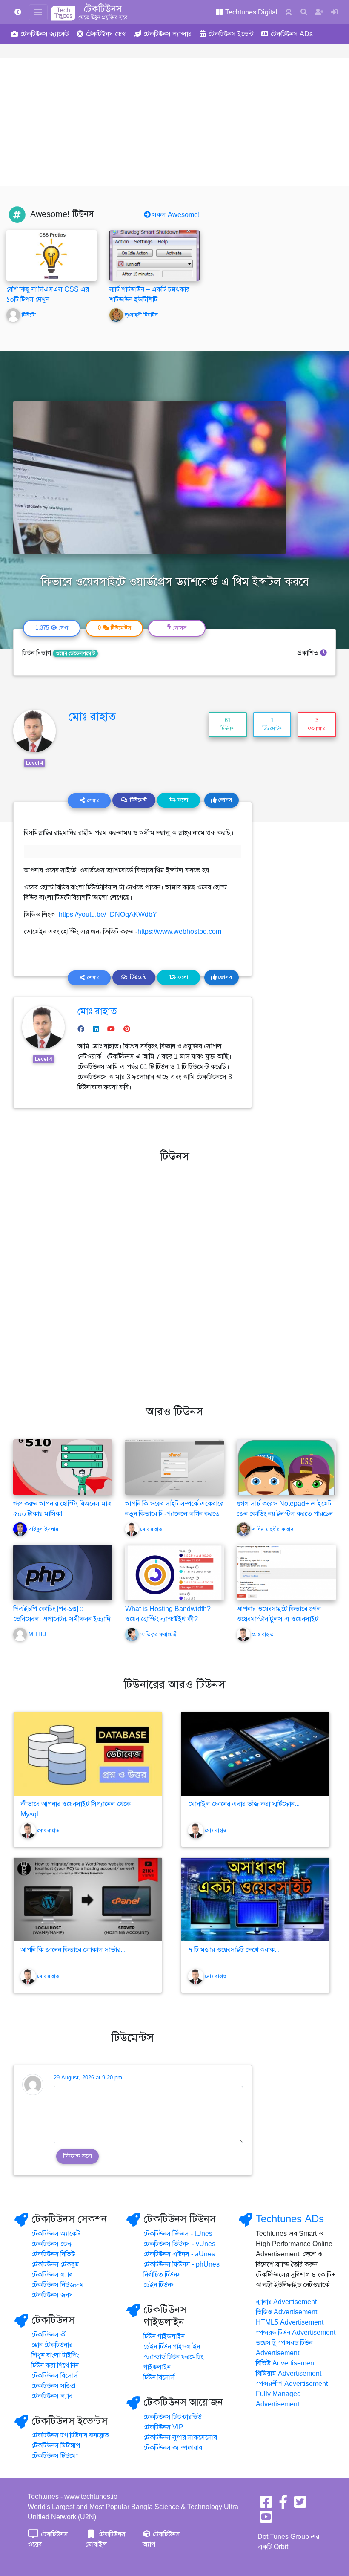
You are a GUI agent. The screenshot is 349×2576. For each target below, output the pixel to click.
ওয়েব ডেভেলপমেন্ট (75, 653)
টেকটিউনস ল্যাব (52, 2275)
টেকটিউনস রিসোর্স (55, 2376)
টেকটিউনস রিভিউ (53, 2254)
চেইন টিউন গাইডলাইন (172, 2347)
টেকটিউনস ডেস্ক (52, 2244)
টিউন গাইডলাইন (164, 2336)
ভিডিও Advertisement (286, 2312)
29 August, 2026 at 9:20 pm (88, 2078)
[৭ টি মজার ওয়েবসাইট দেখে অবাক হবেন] (255, 1900)
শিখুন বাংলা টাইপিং (55, 2355)
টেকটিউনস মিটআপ (56, 2446)
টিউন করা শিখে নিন (55, 2365)
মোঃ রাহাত (92, 716)
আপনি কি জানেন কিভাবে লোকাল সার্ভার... (73, 1950)
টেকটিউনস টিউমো (55, 2456)
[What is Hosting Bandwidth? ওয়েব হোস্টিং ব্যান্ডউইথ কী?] (175, 1572)
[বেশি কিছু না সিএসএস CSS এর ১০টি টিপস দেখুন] (51, 255)
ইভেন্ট (231, 34)
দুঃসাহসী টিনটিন (141, 315)
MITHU (37, 1635)
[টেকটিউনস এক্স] (300, 2505)
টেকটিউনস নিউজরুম (58, 2285)
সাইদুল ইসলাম (43, 1529)
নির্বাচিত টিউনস (162, 2275)
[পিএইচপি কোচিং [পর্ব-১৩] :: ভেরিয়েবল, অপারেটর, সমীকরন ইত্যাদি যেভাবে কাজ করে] (63, 1581)
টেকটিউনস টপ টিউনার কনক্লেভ (70, 2435)
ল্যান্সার (167, 34)
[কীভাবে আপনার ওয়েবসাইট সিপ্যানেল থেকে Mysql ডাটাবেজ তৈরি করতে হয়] (88, 1754)
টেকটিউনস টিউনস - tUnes (178, 2234)
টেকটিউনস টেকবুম (55, 2264)
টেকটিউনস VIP (163, 2427)
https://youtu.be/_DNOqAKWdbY (108, 915)
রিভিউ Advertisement (286, 2363)
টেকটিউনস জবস (52, 2295)
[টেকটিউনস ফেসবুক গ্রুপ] (283, 2505)
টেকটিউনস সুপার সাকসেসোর (180, 2437)
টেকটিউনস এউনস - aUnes (179, 2254)
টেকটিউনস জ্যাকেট (56, 2234)
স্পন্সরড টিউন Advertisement (296, 2333)
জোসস (224, 800)
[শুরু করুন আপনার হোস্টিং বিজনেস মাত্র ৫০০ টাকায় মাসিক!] (63, 1467)
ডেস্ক (106, 34)
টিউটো (29, 315)
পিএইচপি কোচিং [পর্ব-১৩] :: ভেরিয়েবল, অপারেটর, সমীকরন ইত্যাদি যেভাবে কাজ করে (62, 1619)
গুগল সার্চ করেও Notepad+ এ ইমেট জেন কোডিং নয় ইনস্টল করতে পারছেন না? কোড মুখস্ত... (285, 1514)
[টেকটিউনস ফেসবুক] (266, 2505)
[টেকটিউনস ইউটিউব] (266, 2520)
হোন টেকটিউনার (52, 2345)
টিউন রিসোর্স (159, 2377)
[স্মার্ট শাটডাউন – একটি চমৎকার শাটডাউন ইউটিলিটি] (154, 255)
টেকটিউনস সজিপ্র (53, 2386)
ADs (292, 34)
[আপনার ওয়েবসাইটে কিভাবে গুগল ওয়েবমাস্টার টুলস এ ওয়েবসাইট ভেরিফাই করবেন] (286, 1572)
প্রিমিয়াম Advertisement (289, 2374)
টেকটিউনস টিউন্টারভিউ (173, 2417)
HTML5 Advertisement (290, 2322)
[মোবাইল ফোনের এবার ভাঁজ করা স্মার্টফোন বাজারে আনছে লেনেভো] (255, 1754)
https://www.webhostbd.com (179, 932)
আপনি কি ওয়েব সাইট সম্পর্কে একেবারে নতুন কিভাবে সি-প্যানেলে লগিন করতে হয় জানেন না (174, 1514)
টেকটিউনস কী (49, 2335)
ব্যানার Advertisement (286, 2302)
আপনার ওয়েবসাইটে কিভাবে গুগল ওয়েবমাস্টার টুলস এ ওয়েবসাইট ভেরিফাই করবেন (279, 1619)
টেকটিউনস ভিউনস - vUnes (179, 2244)
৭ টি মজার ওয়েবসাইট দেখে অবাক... (234, 1950)
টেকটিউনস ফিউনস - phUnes (182, 2264)
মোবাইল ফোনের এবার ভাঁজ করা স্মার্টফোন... (244, 1804)
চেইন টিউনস (159, 2285)
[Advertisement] (174, 122)
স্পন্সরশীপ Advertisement (292, 2384)
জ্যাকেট (45, 34)
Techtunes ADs (290, 2219)
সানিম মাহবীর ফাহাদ (273, 1529)
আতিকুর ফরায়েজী (159, 1635)
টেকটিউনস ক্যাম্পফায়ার (173, 2448)
